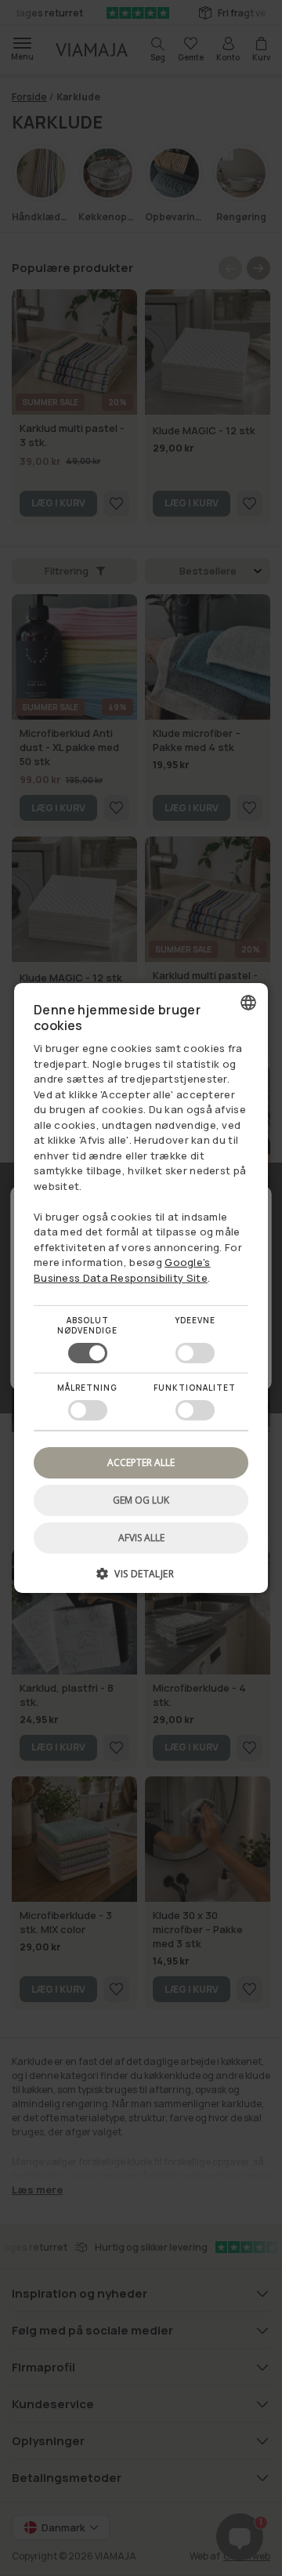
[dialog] (141, 1288)
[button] (141, 1579)
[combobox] (248, 1003)
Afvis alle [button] (141, 1538)
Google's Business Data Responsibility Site (122, 1270)
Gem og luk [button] (141, 1500)
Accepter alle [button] (141, 1462)
